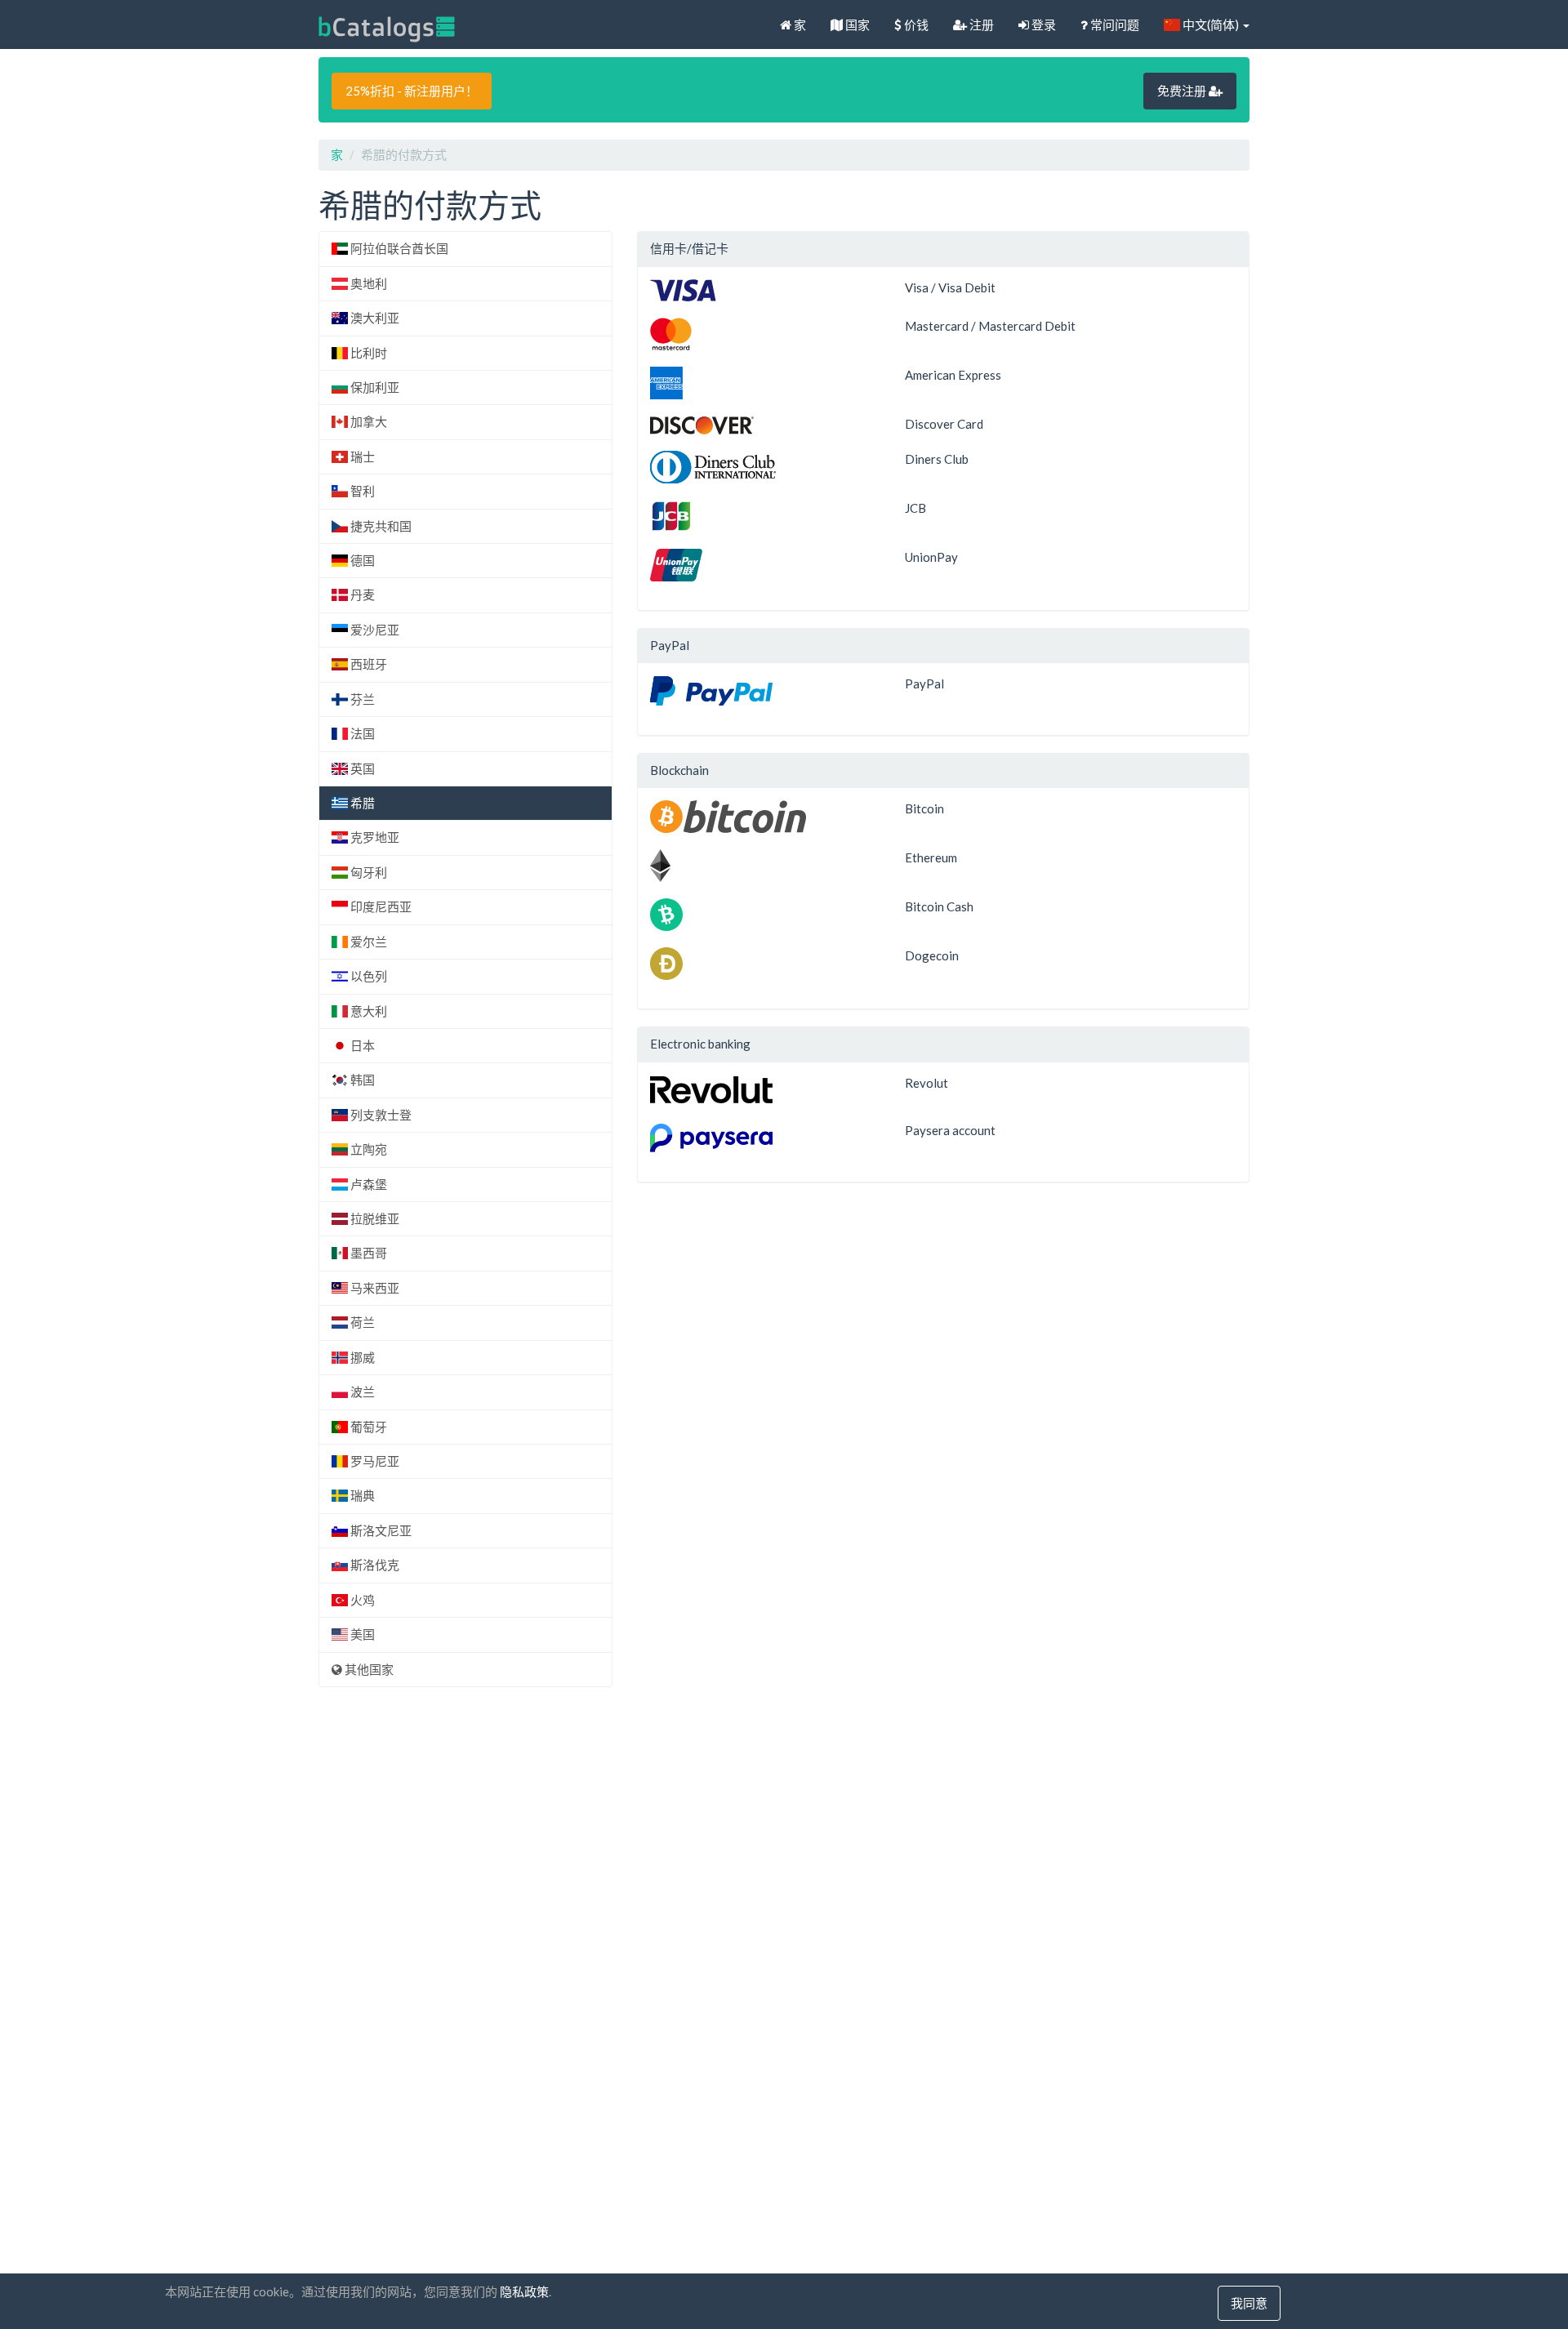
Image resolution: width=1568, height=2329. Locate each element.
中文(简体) (1211, 24)
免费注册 (1183, 91)
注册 (980, 24)
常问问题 (1114, 24)
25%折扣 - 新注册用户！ (412, 91)
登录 (1042, 24)
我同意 (1249, 2303)
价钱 (915, 24)
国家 (856, 24)
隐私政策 (524, 2291)
